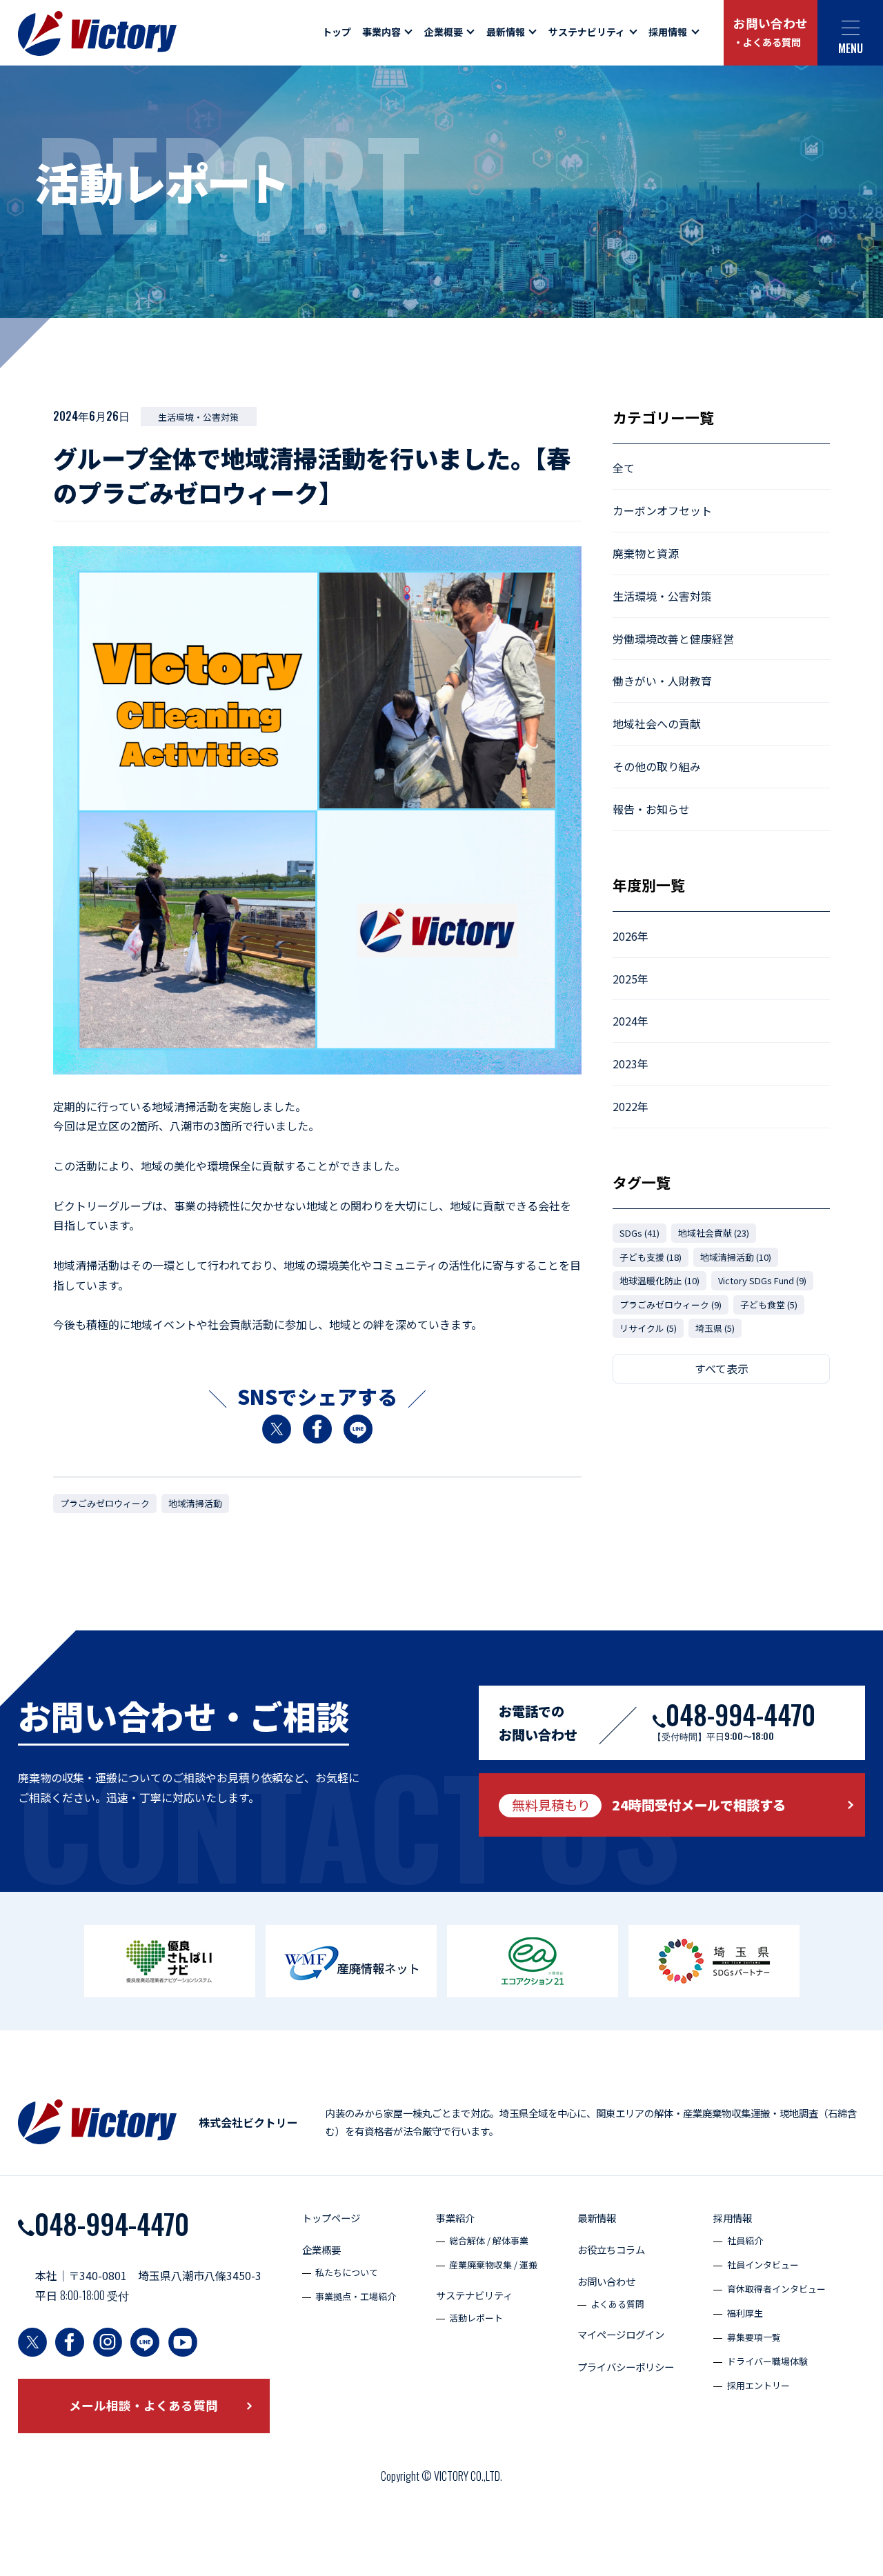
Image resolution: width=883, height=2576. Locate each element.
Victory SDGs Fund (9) (762, 1280)
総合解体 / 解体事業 (489, 2240)
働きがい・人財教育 (662, 681)
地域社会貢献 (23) (714, 1233)
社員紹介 (745, 2240)
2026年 (631, 936)
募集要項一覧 (754, 2337)
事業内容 (381, 32)
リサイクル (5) (648, 1328)
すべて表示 (722, 1368)
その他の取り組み (657, 766)
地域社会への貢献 (657, 723)
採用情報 (668, 32)
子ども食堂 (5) (769, 1305)
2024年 (631, 1021)
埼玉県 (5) (715, 1328)
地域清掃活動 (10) (736, 1257)
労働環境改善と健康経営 (673, 639)
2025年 (631, 979)
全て (624, 468)
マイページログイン (621, 2334)
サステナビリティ (587, 32)
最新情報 (506, 32)
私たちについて (347, 2272)
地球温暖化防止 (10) (659, 1280)
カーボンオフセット (662, 510)
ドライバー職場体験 (767, 2361)
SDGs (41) (639, 1233)
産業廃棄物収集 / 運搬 (493, 2265)
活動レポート (476, 2318)
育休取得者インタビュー (776, 2289)
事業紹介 (455, 2218)
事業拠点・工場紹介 (356, 2296)
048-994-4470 (112, 2224)
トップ (337, 32)
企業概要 (444, 32)
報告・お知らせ (651, 809)
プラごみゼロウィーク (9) (671, 1305)
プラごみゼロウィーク (105, 1503)
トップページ (331, 2218)
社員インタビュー (763, 2265)
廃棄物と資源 (646, 553)
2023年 (631, 1064)
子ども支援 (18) (651, 1257)
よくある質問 (617, 2304)
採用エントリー (758, 2385)
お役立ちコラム (611, 2249)
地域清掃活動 (195, 1503)
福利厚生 (745, 2313)
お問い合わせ (771, 32)
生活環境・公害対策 (198, 417)
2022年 (631, 1106)
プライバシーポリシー (626, 2367)
